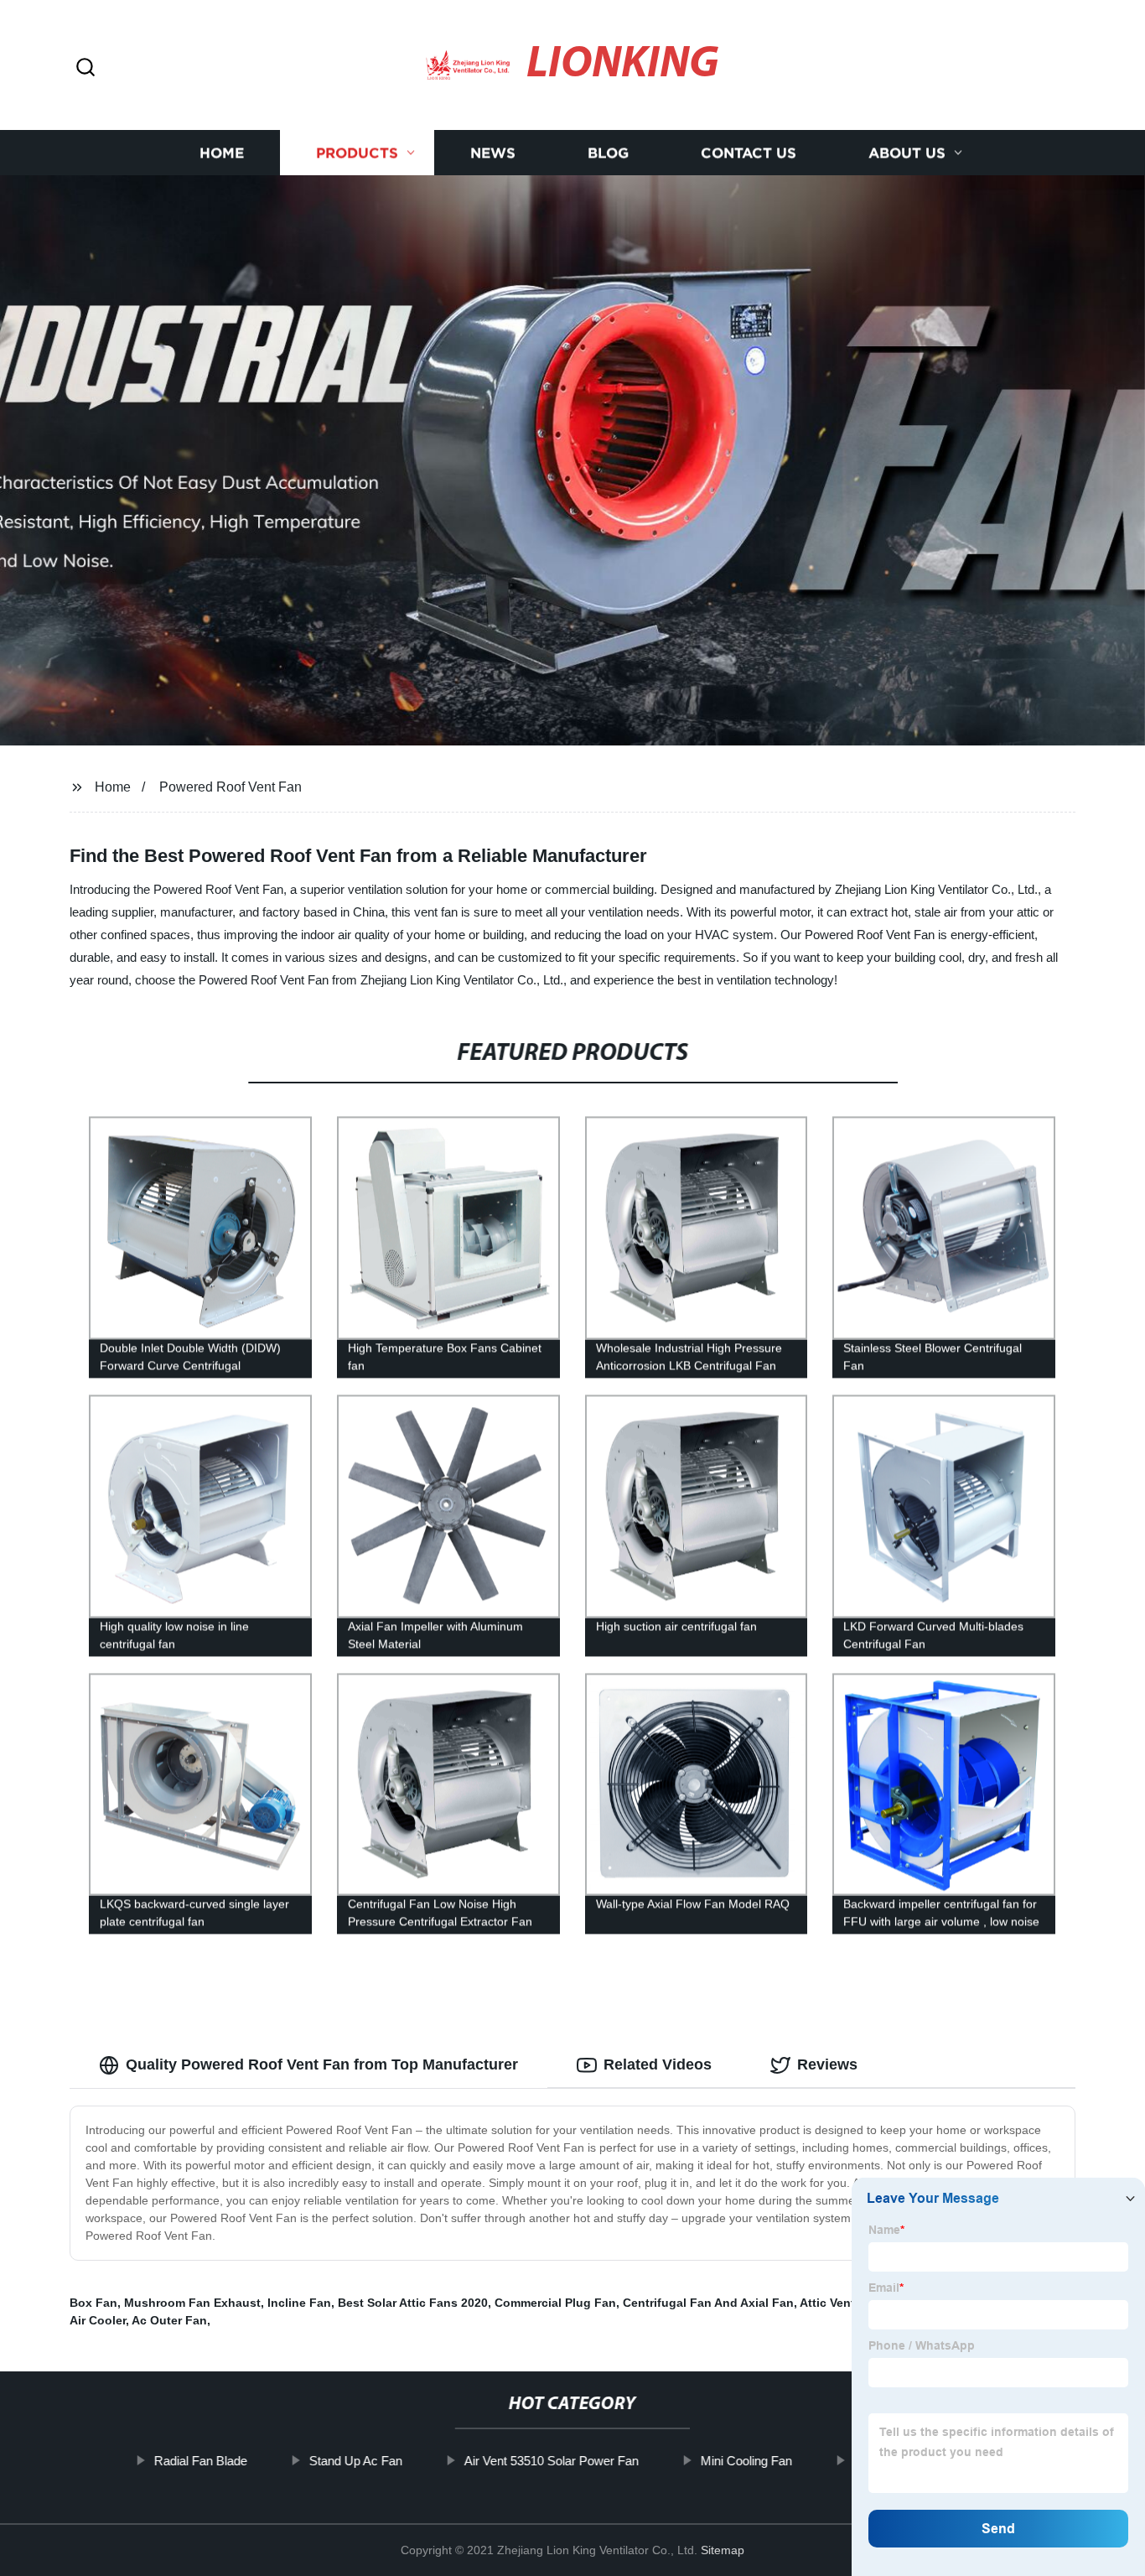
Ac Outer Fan (169, 2320)
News (493, 153)
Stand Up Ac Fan (355, 2461)
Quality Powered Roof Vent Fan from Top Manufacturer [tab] (322, 2064)
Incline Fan (299, 2303)
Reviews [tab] (827, 2064)
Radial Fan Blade (200, 2461)
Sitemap (723, 2550)
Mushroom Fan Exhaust (192, 2303)
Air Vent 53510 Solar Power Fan (551, 2461)
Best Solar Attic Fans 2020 (413, 2303)
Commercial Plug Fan (555, 2303)
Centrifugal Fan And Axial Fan (708, 2303)
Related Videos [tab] (658, 2064)
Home (222, 153)
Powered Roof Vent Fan (231, 787)
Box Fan (93, 2303)
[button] (85, 68)
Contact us (749, 153)
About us (907, 153)
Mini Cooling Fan (746, 2461)
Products (357, 153)
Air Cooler (98, 2320)
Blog (608, 153)
